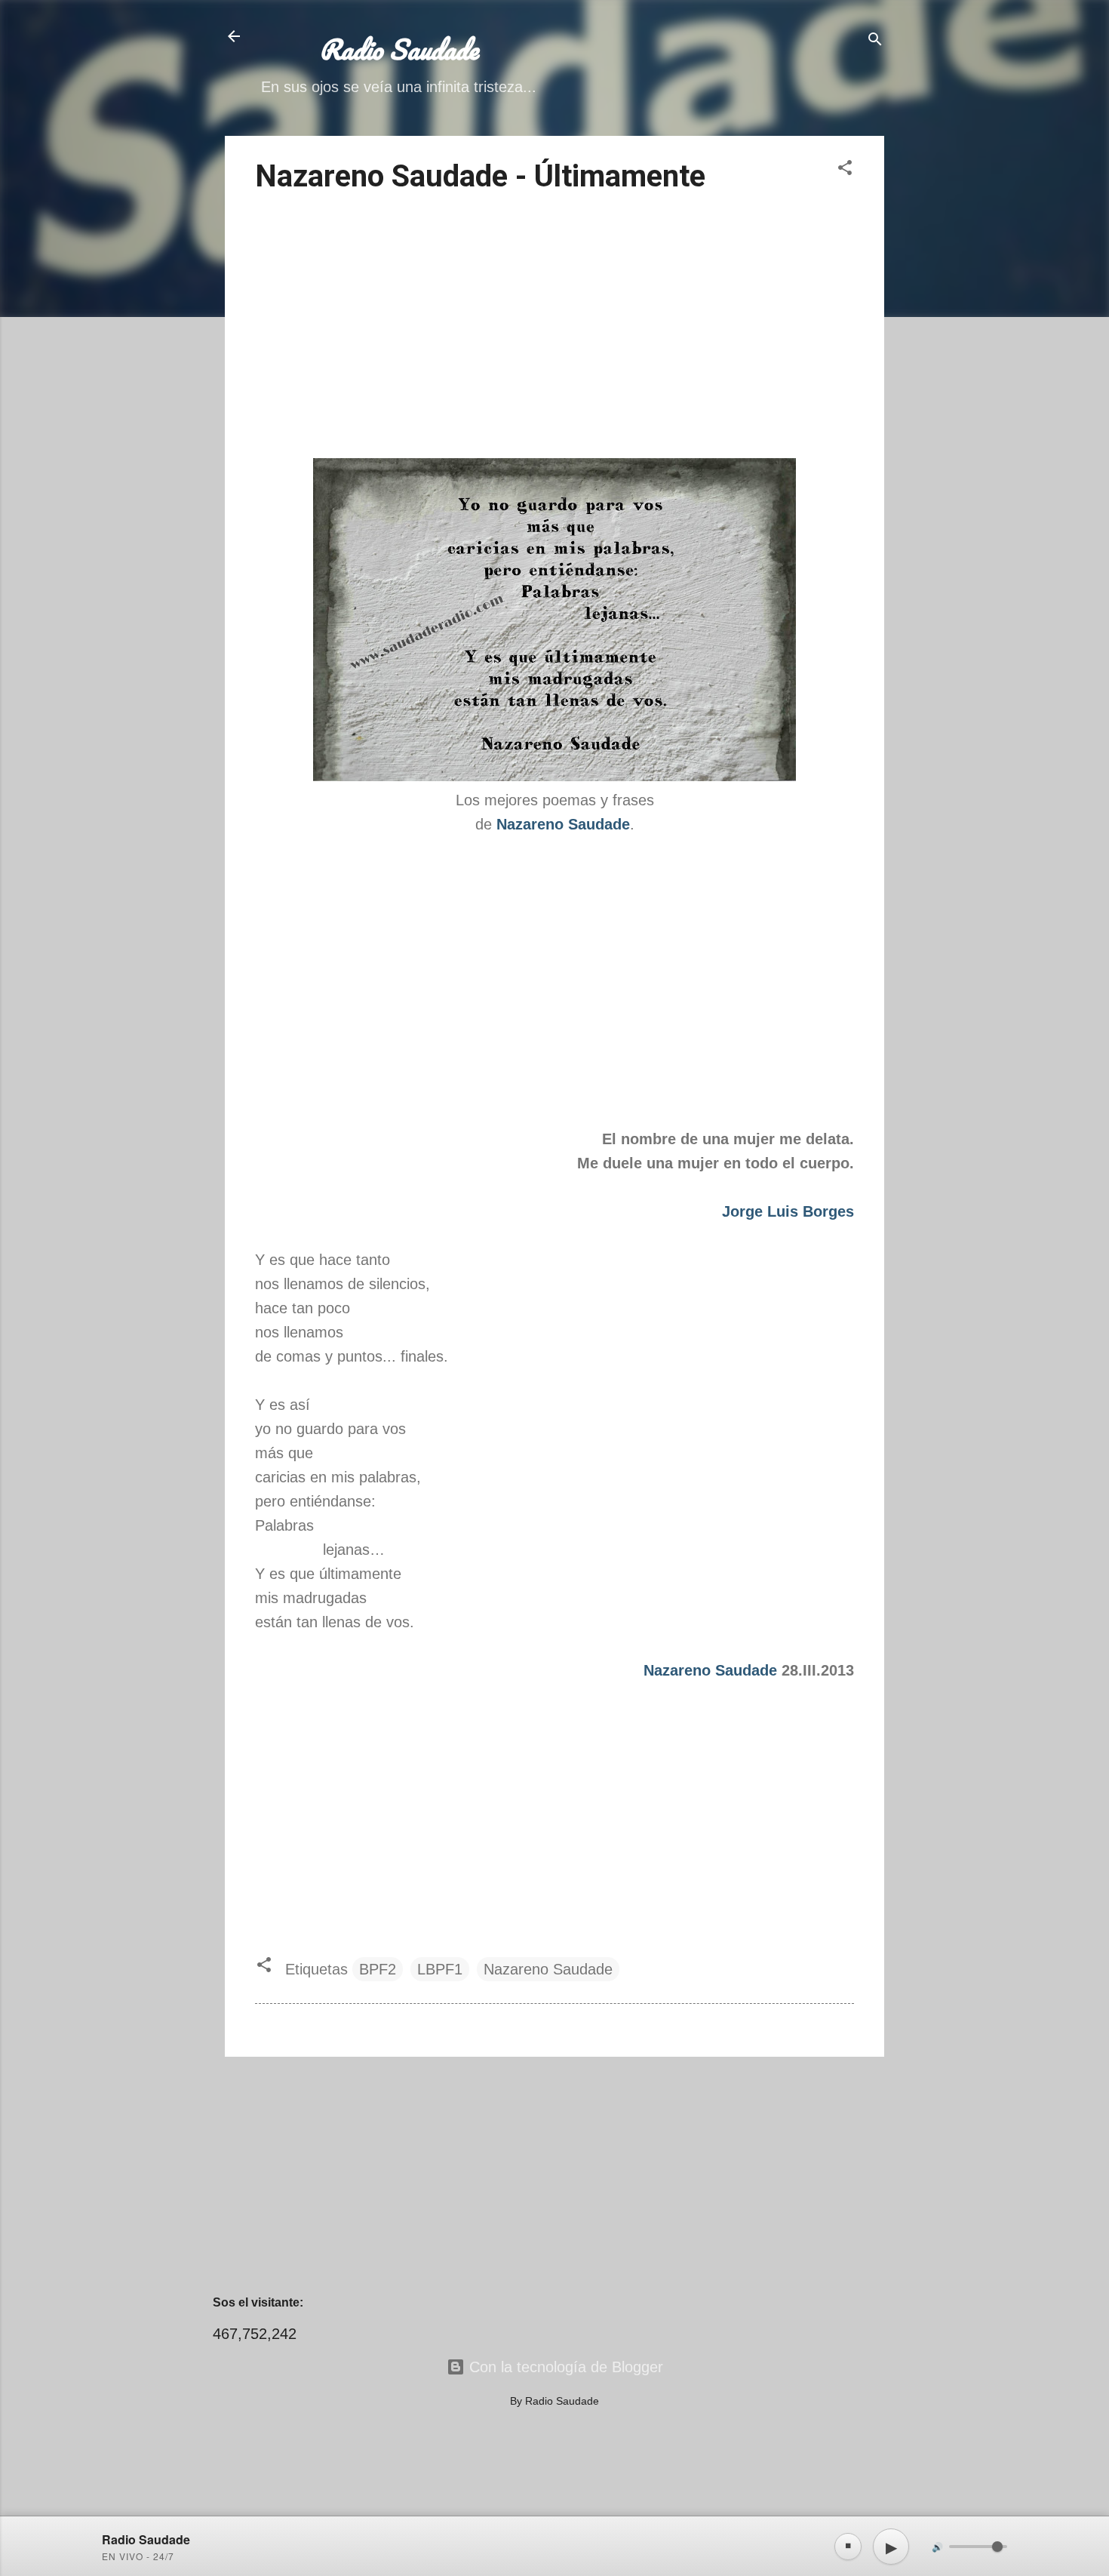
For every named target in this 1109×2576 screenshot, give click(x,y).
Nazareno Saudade (710, 1670)
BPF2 (378, 1969)
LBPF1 (440, 1969)
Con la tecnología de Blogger (564, 2367)
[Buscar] (875, 41)
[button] (845, 169)
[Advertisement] (554, 328)
